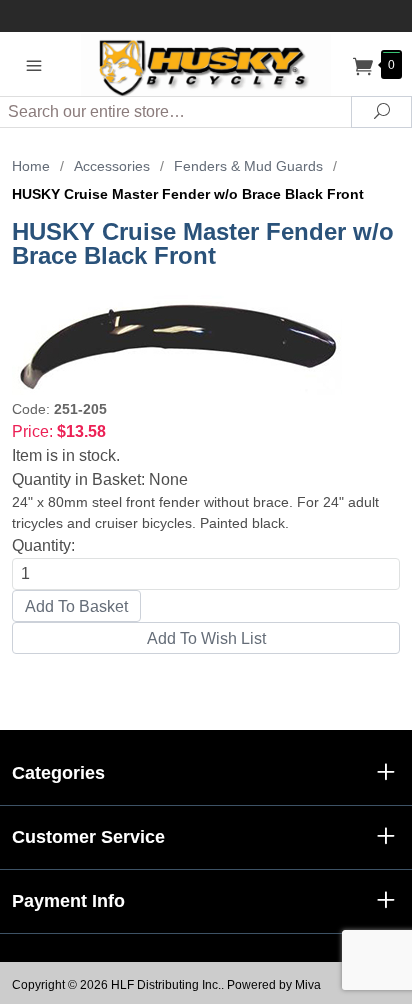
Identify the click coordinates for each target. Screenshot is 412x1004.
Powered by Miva (274, 985)
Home (31, 166)
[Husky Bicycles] (206, 63)
